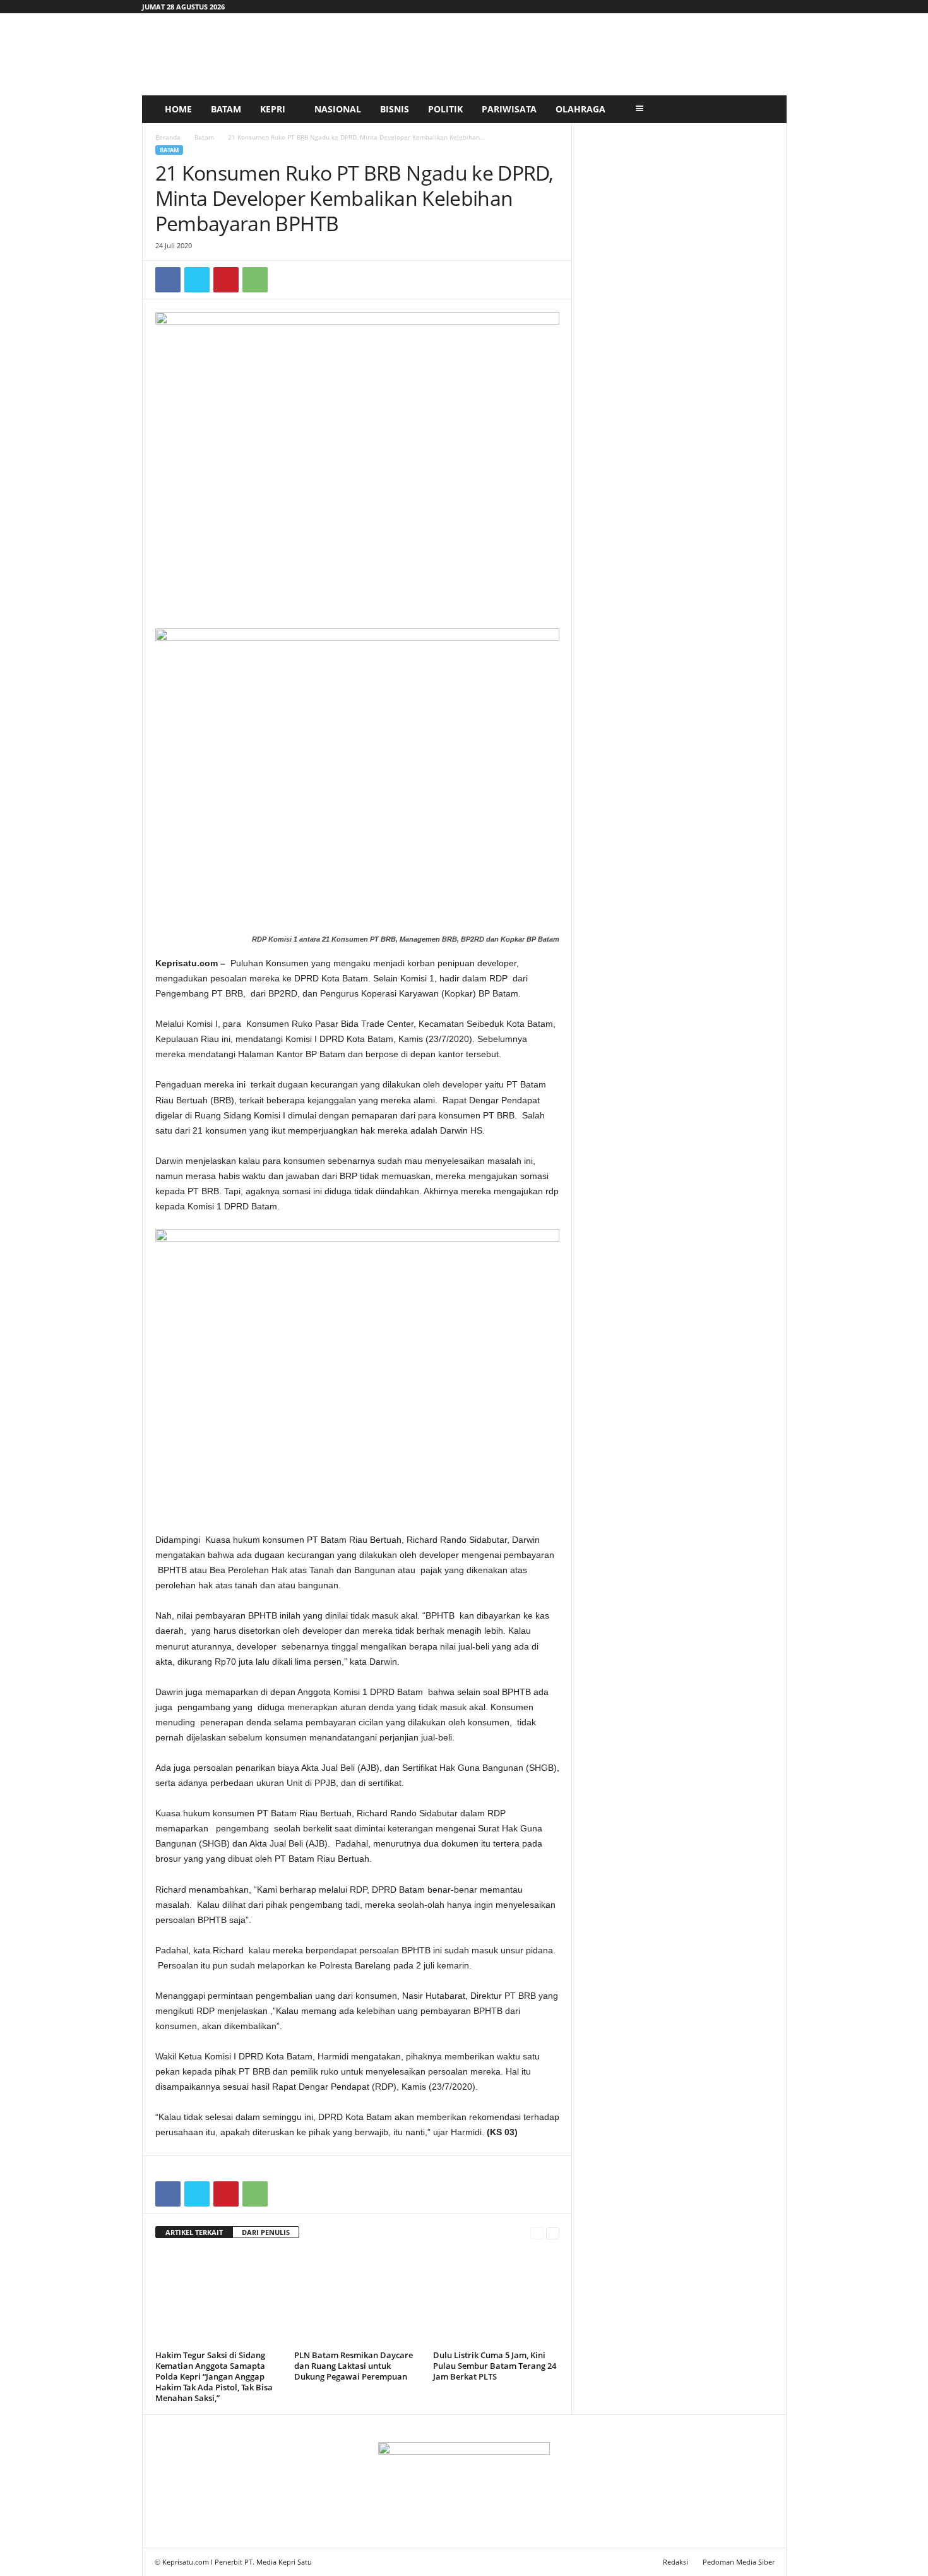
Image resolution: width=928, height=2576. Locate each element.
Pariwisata (509, 109)
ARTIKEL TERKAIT (194, 2232)
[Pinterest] (226, 280)
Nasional (338, 109)
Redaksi (675, 2562)
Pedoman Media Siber (739, 2562)
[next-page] (553, 2233)
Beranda (168, 137)
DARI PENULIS (266, 2232)
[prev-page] (537, 2233)
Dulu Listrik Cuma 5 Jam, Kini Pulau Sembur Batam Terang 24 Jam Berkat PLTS (495, 2366)
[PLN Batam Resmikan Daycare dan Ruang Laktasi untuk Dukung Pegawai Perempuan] (357, 2299)
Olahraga (580, 109)
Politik (445, 109)
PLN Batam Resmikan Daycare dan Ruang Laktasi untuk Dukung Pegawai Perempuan (354, 2366)
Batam (226, 109)
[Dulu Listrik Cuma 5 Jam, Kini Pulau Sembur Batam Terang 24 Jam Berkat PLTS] (496, 2299)
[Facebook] (168, 280)
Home (178, 109)
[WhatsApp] (255, 280)
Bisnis (395, 109)
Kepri (273, 109)
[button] (768, 109)
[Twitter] (197, 280)
